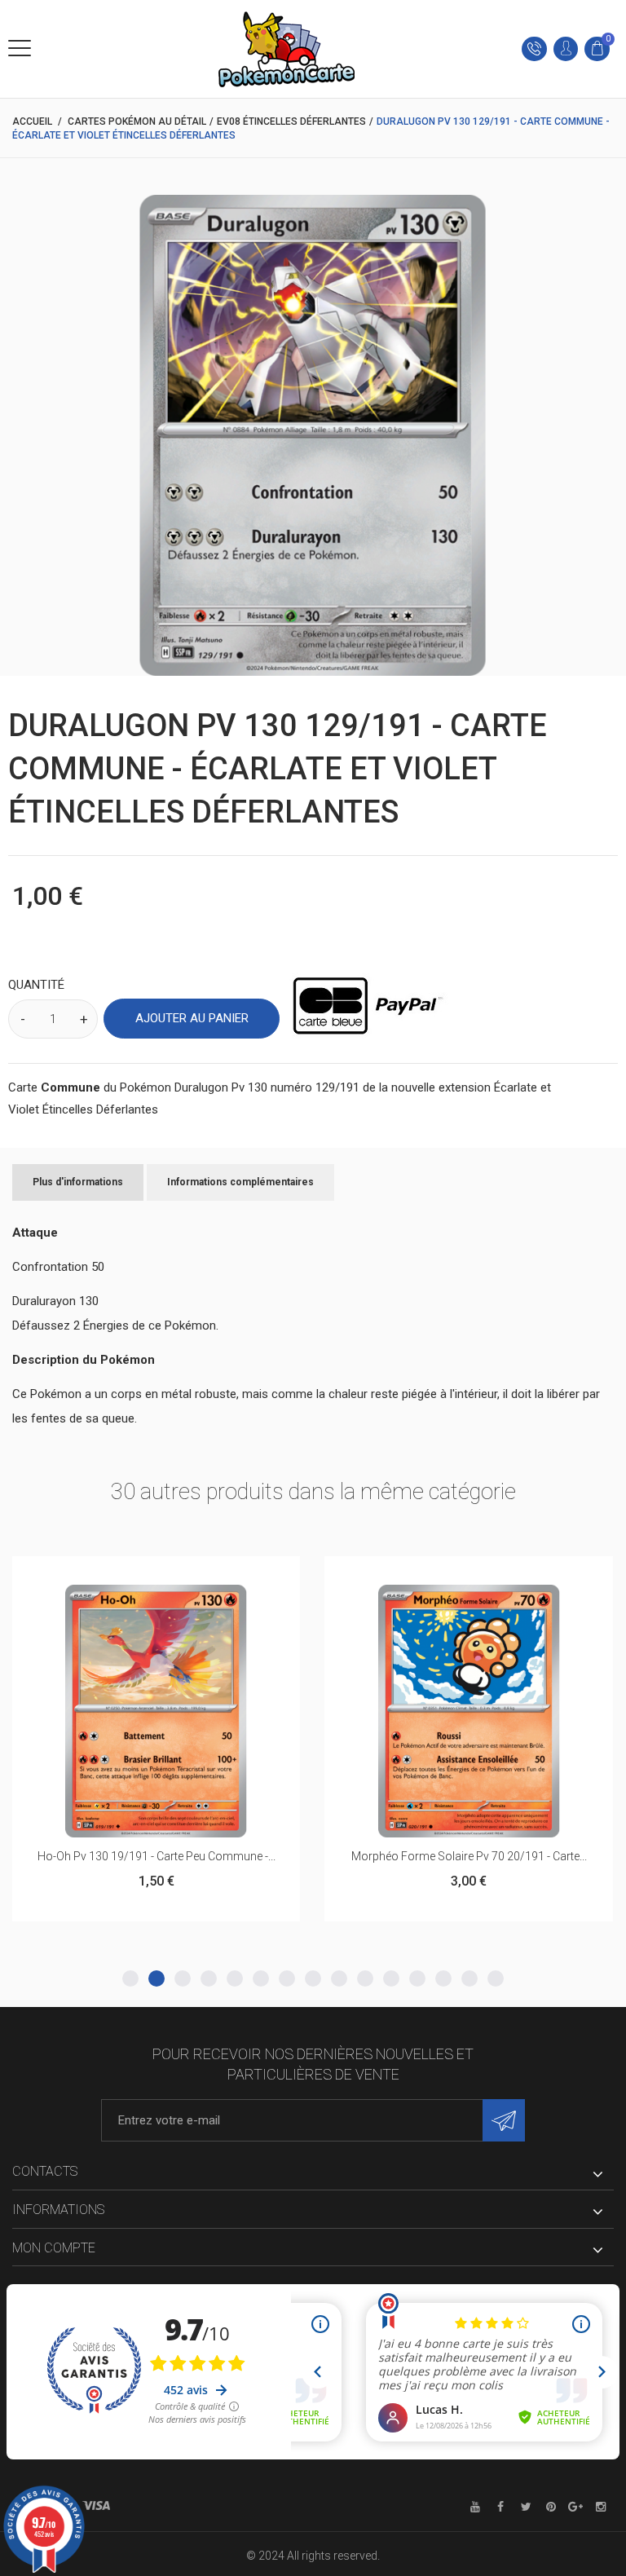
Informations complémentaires (240, 1182)
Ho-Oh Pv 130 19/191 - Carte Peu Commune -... (156, 1856)
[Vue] (196, 1576)
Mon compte (54, 2248)
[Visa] (96, 2506)
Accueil (32, 121)
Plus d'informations (78, 1182)
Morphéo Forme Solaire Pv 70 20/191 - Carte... (469, 1856)
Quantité (36, 985)
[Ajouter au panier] (116, 1576)
